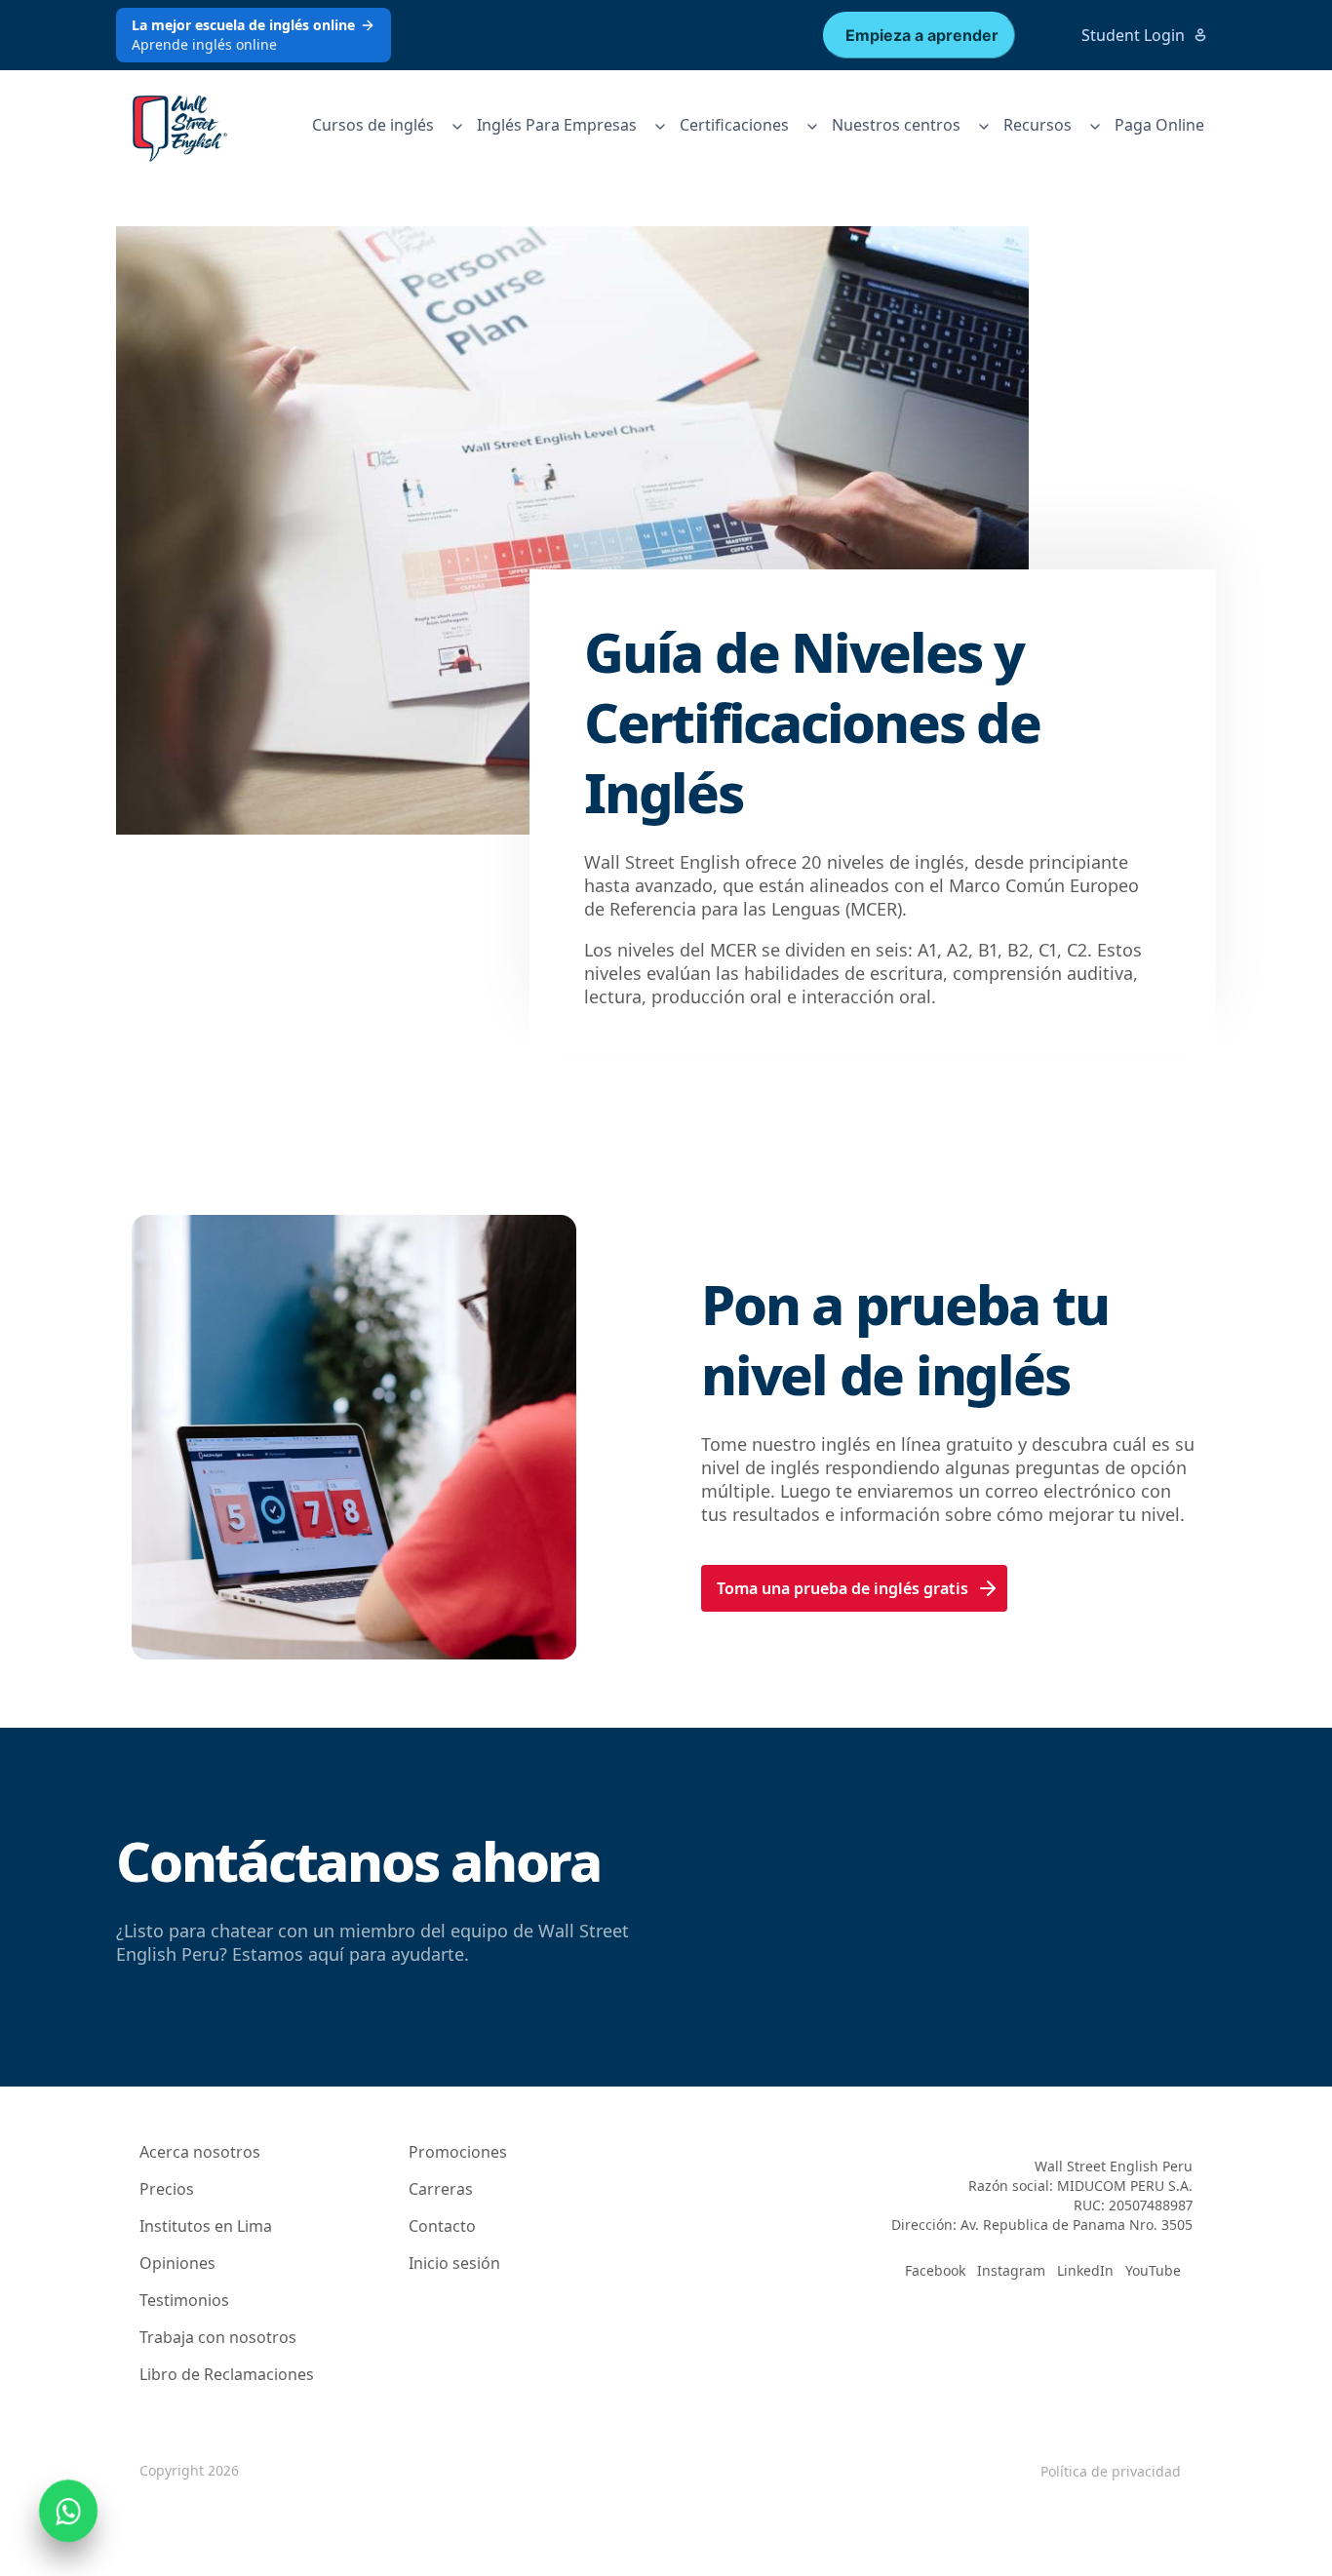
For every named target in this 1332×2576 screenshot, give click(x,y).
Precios (167, 2189)
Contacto (442, 2226)
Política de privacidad (1111, 2471)
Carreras (441, 2189)
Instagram (1011, 2270)
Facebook (935, 2270)
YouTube (1153, 2270)
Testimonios (184, 2300)
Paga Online (1159, 125)
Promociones (458, 2152)
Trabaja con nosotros (218, 2337)
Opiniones (177, 2263)
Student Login (1133, 35)
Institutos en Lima (206, 2226)
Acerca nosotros (200, 2152)
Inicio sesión (454, 2263)
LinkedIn (1085, 2270)
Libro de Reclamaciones (227, 2374)
